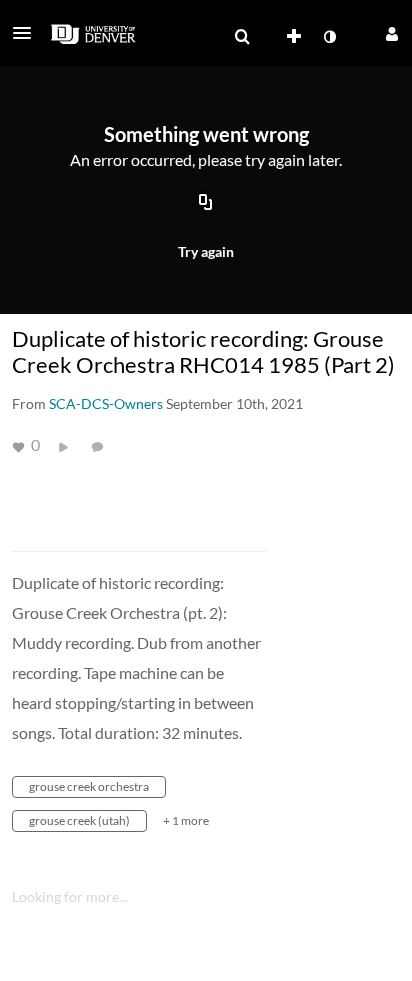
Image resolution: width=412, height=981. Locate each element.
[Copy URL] (206, 203)
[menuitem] (242, 37)
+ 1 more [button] (186, 820)
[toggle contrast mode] (329, 37)
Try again (206, 251)
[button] (28, 33)
